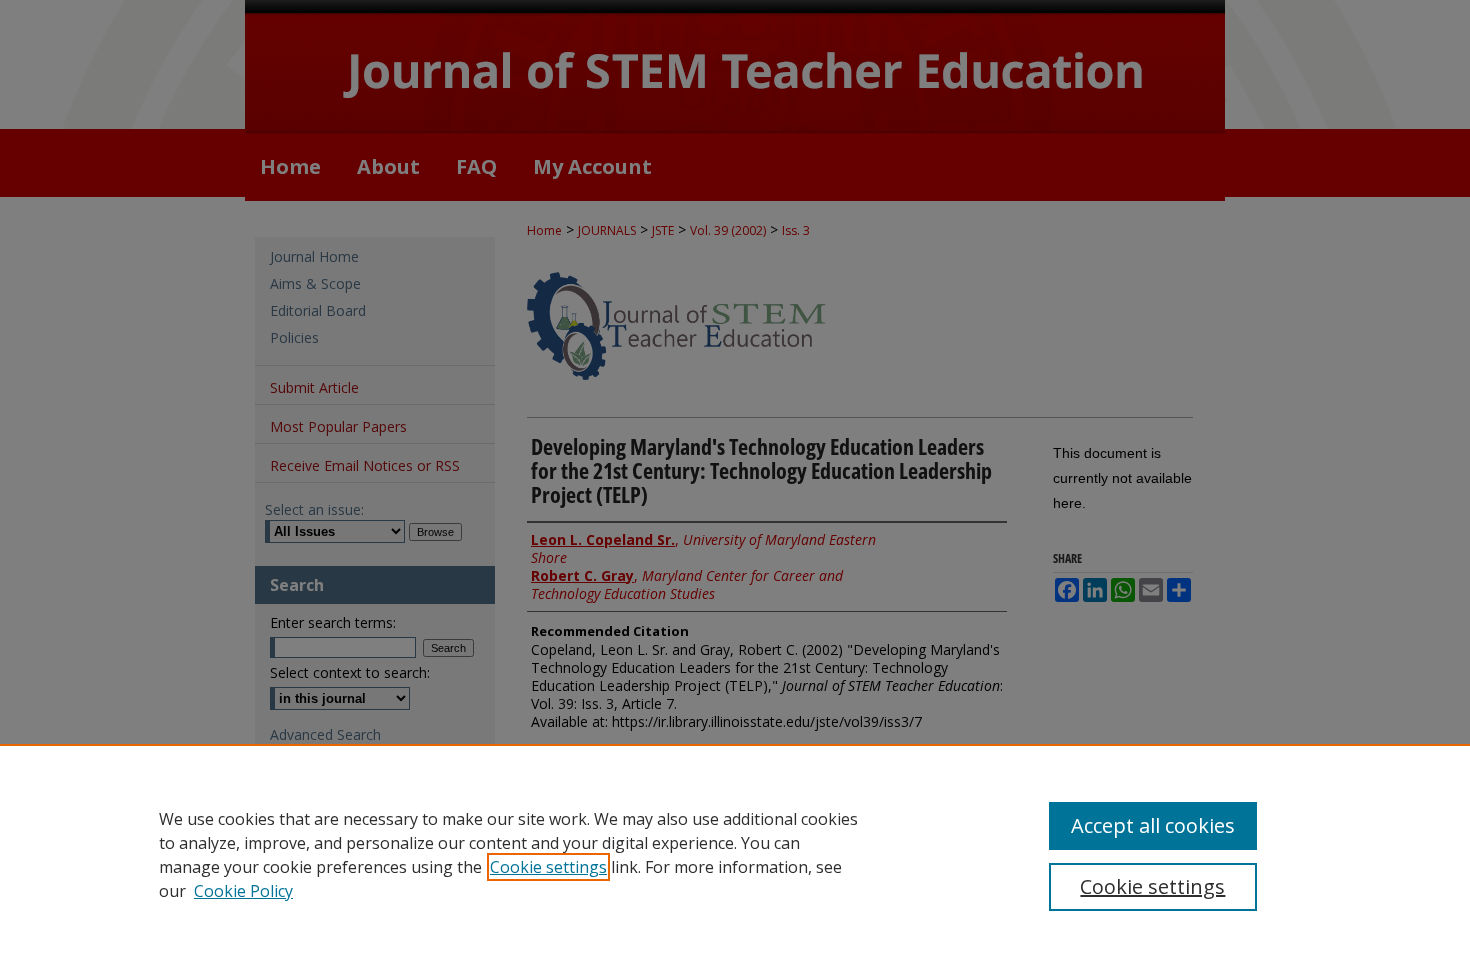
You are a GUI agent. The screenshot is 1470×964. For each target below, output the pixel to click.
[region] (735, 854)
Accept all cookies (1153, 825)
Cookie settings (548, 867)
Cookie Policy (243, 891)
